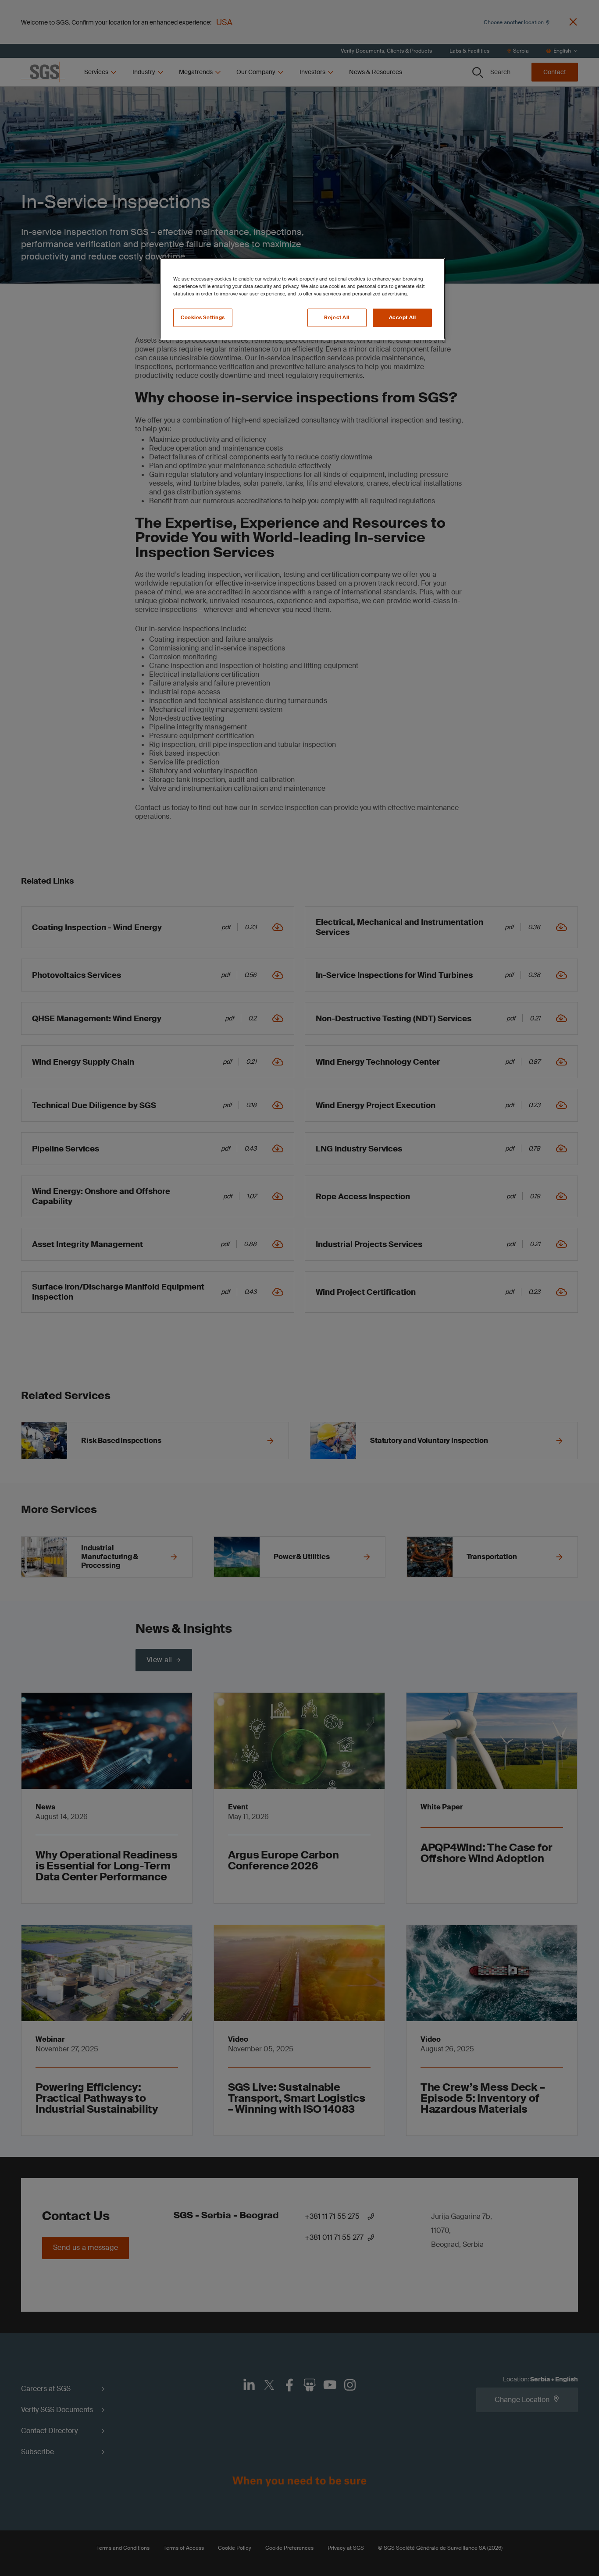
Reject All (337, 318)
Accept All (403, 318)
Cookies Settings (203, 318)
